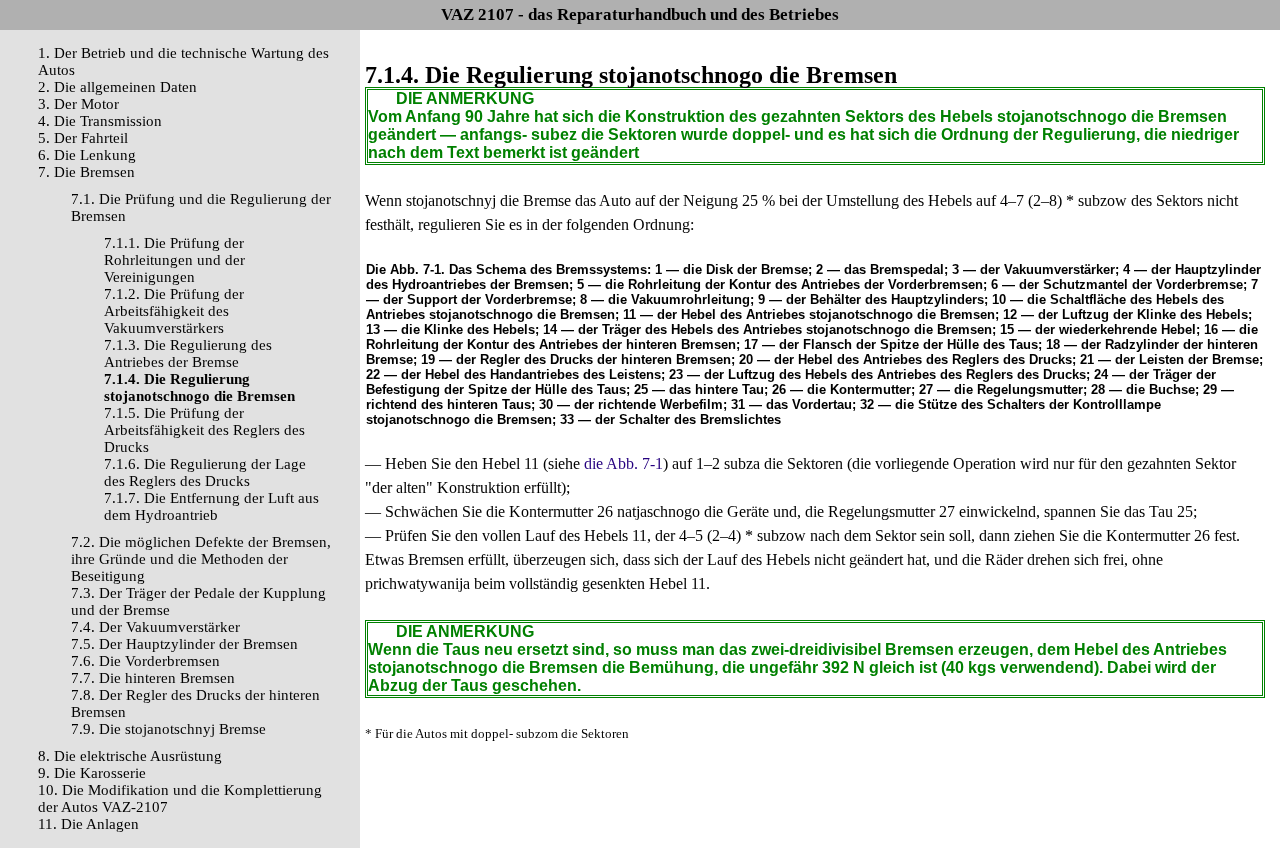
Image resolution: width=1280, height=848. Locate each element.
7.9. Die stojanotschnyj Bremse (168, 729)
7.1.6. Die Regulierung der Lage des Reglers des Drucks (205, 472)
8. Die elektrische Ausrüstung (130, 756)
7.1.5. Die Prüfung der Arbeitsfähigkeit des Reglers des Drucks (204, 430)
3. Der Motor (78, 104)
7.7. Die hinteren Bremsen (153, 678)
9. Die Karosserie (92, 773)
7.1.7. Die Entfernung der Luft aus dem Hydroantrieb (211, 506)
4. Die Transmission (100, 121)
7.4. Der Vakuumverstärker (155, 627)
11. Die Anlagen (88, 824)
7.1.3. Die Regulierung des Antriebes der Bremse (188, 353)
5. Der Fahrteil (83, 138)
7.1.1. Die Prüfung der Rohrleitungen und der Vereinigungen (174, 260)
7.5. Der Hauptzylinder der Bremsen (184, 644)
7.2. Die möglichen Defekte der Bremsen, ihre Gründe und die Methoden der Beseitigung (201, 559)
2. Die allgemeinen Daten (117, 87)
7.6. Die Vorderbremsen (145, 661)
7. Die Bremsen (86, 172)
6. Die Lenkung (87, 155)
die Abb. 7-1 (623, 463)
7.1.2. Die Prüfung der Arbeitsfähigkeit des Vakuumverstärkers (174, 311)
